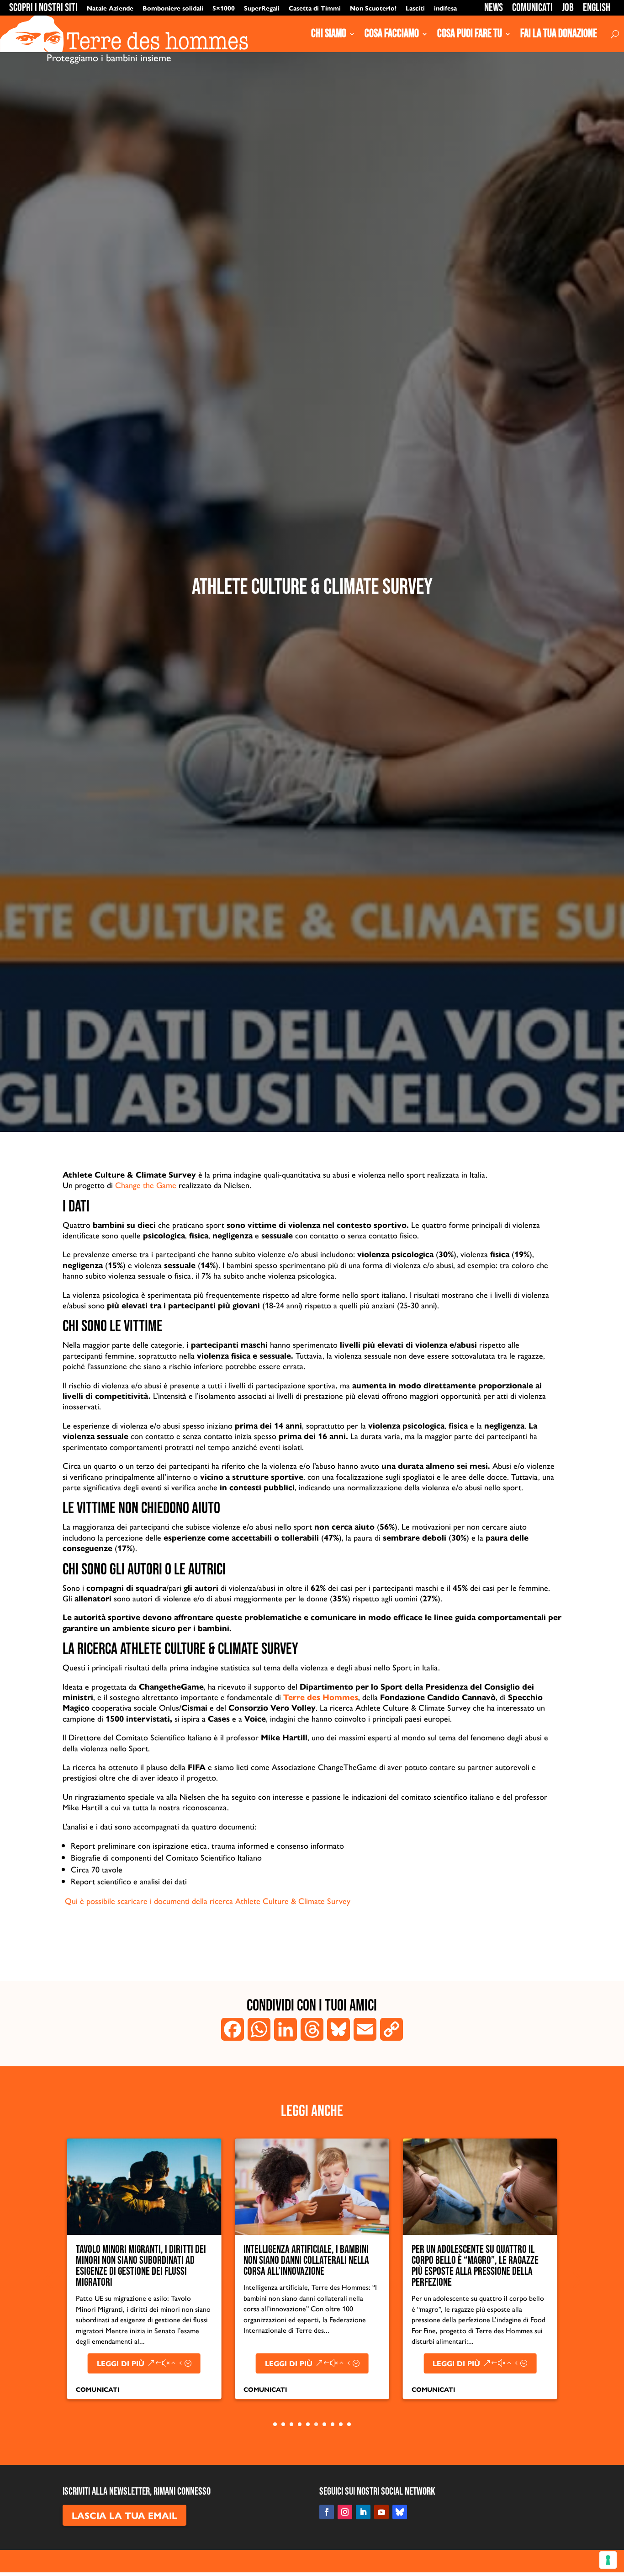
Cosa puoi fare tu (470, 34)
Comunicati (532, 8)
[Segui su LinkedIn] (363, 2512)
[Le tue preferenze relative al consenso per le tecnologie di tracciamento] (608, 2560)
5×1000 (224, 8)
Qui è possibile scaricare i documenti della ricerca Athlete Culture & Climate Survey (206, 1901)
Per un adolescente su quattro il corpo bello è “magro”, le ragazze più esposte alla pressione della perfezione (307, 2266)
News (494, 8)
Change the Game (146, 1185)
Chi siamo (329, 34)
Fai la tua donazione (559, 34)
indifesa (445, 8)
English (597, 8)
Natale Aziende (110, 8)
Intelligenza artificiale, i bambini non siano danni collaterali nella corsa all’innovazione (139, 2260)
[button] (48, 2280)
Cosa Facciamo (392, 34)
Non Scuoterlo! (373, 8)
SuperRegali (262, 8)
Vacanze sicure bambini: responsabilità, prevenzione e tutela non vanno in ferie (467, 2260)
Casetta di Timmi (315, 8)
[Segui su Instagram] (345, 2512)
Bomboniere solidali (173, 8)
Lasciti (415, 8)
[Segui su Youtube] (381, 2512)
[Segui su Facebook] (327, 2512)
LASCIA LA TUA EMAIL (124, 2515)
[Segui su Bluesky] (400, 2512)
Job (568, 8)
